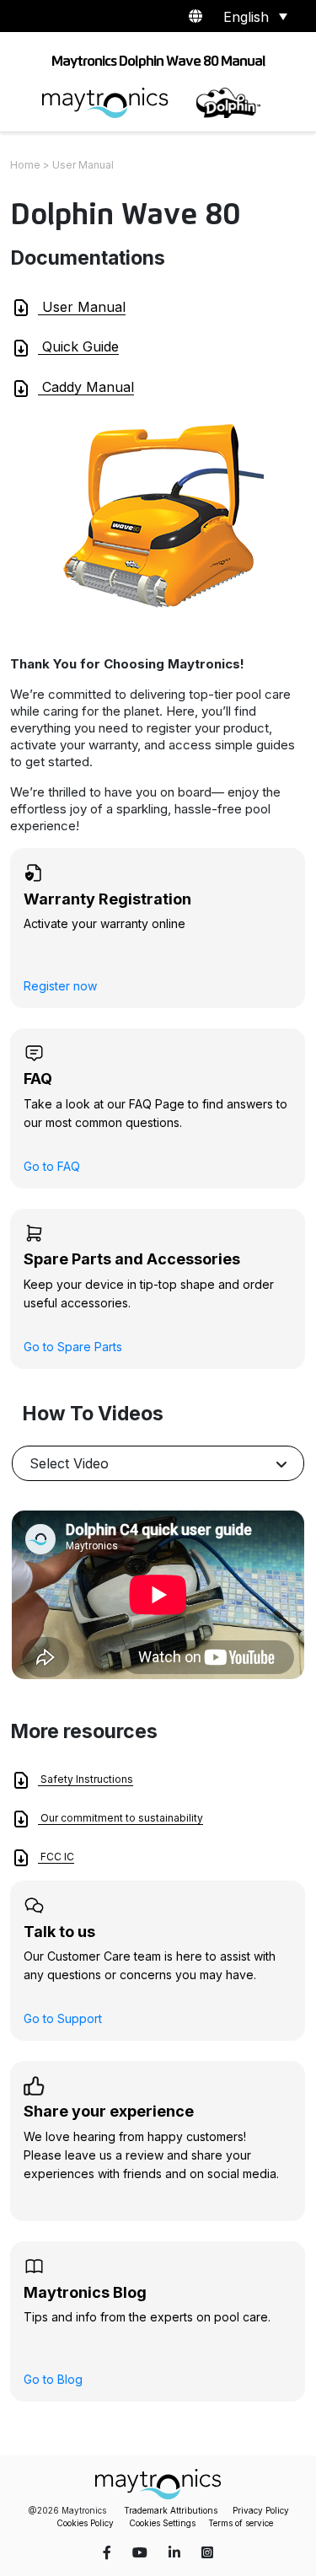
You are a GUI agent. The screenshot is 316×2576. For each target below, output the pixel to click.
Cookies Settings (162, 2523)
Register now (60, 986)
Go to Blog (53, 2379)
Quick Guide (78, 346)
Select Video (69, 1463)
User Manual (82, 307)
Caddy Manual (86, 387)
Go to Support (63, 2018)
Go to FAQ (52, 1166)
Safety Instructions (86, 1779)
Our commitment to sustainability (121, 1818)
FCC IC (56, 1857)
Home (25, 165)
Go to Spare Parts (73, 1347)
